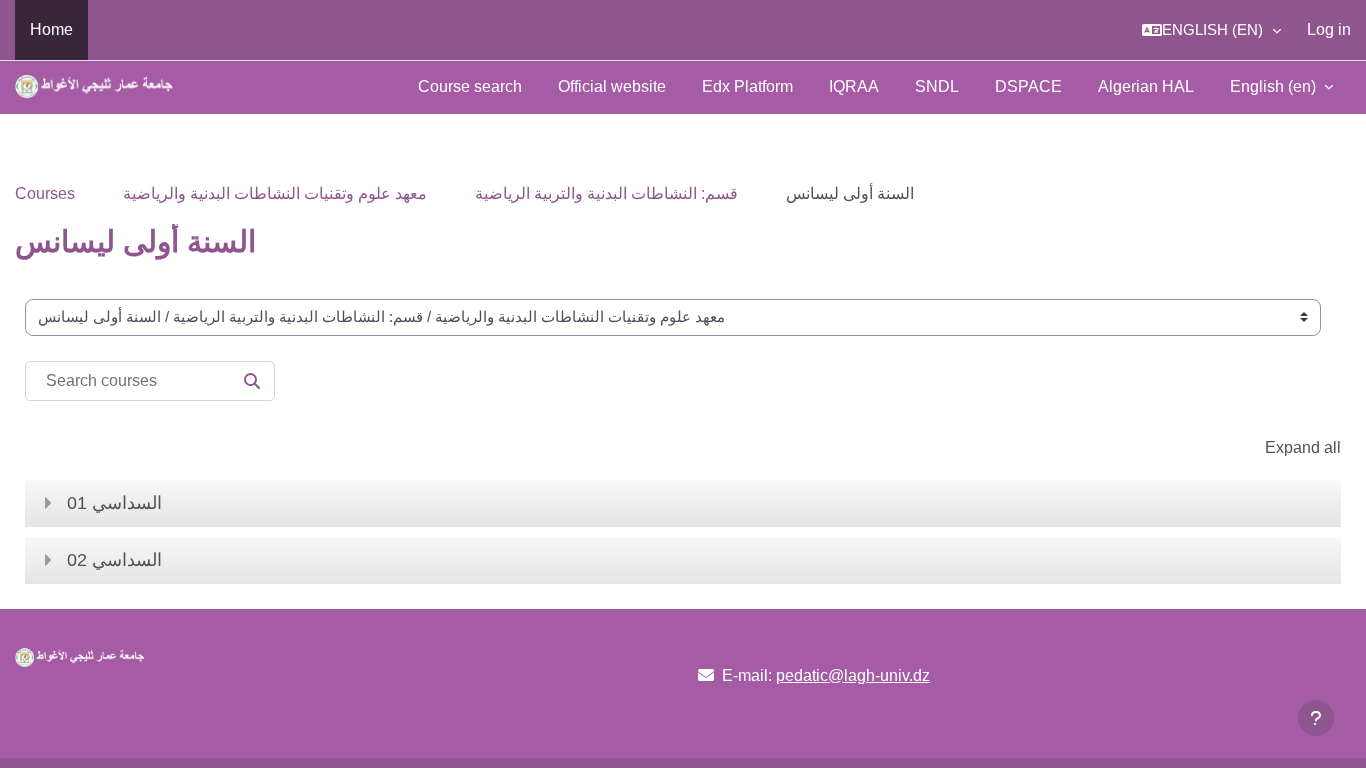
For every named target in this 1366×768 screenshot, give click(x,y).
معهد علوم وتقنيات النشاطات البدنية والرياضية (275, 193)
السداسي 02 (114, 560)
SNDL (937, 86)
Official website (612, 86)
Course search (470, 86)
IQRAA (854, 86)
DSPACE (1028, 86)
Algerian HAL (1146, 86)
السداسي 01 (114, 503)
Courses (45, 193)
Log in (1329, 29)
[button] (1211, 30)
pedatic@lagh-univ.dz (853, 675)
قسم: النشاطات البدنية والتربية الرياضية (606, 193)
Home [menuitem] (51, 29)
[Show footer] (1316, 718)
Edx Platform (747, 86)
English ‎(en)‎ (1275, 86)
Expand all (1303, 447)
